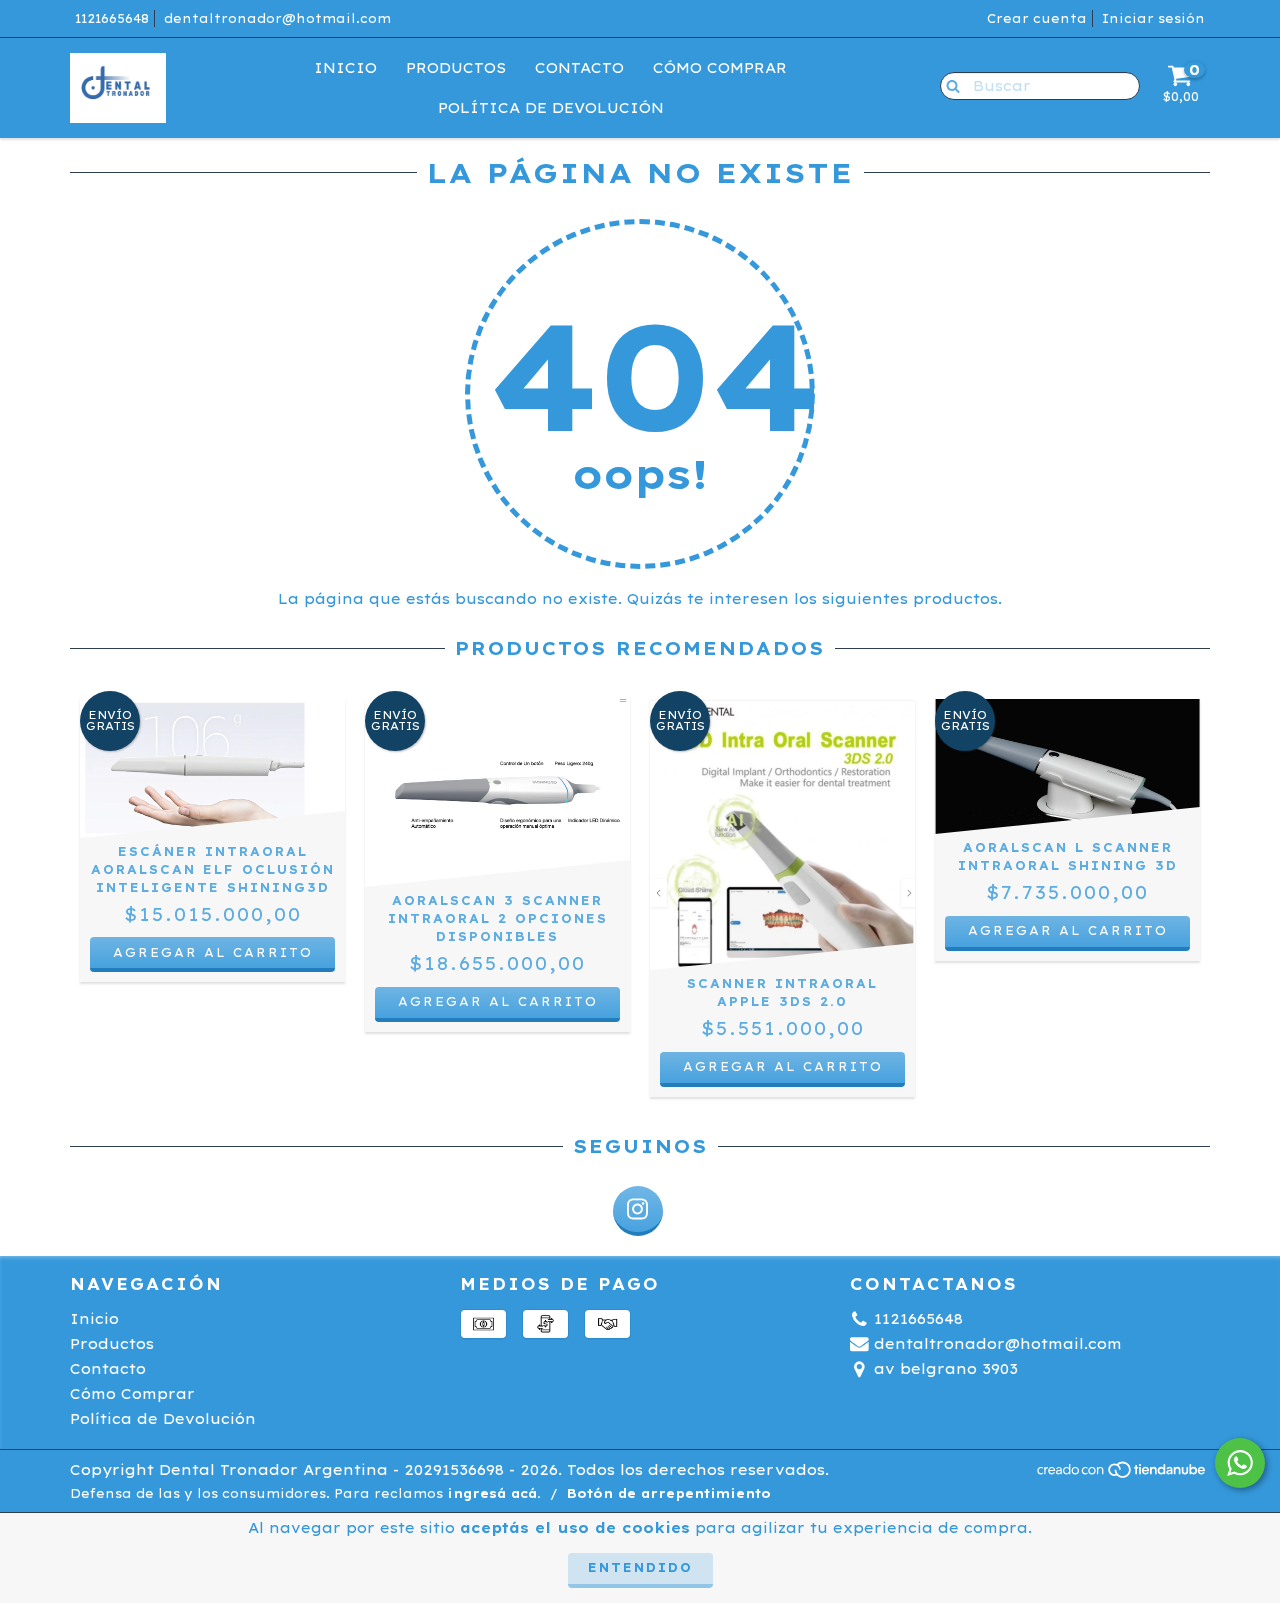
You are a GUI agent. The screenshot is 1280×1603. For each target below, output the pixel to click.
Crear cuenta (1037, 18)
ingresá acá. (494, 1493)
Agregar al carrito (498, 1001)
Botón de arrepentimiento (669, 1493)
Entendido (640, 1567)
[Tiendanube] (1122, 1474)
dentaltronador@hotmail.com (277, 18)
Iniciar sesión (1153, 18)
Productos (456, 68)
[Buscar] (948, 85)
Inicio (345, 68)
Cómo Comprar (720, 68)
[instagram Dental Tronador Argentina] (638, 1211)
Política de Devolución (551, 108)
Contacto (579, 68)
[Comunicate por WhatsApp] (1240, 1463)
